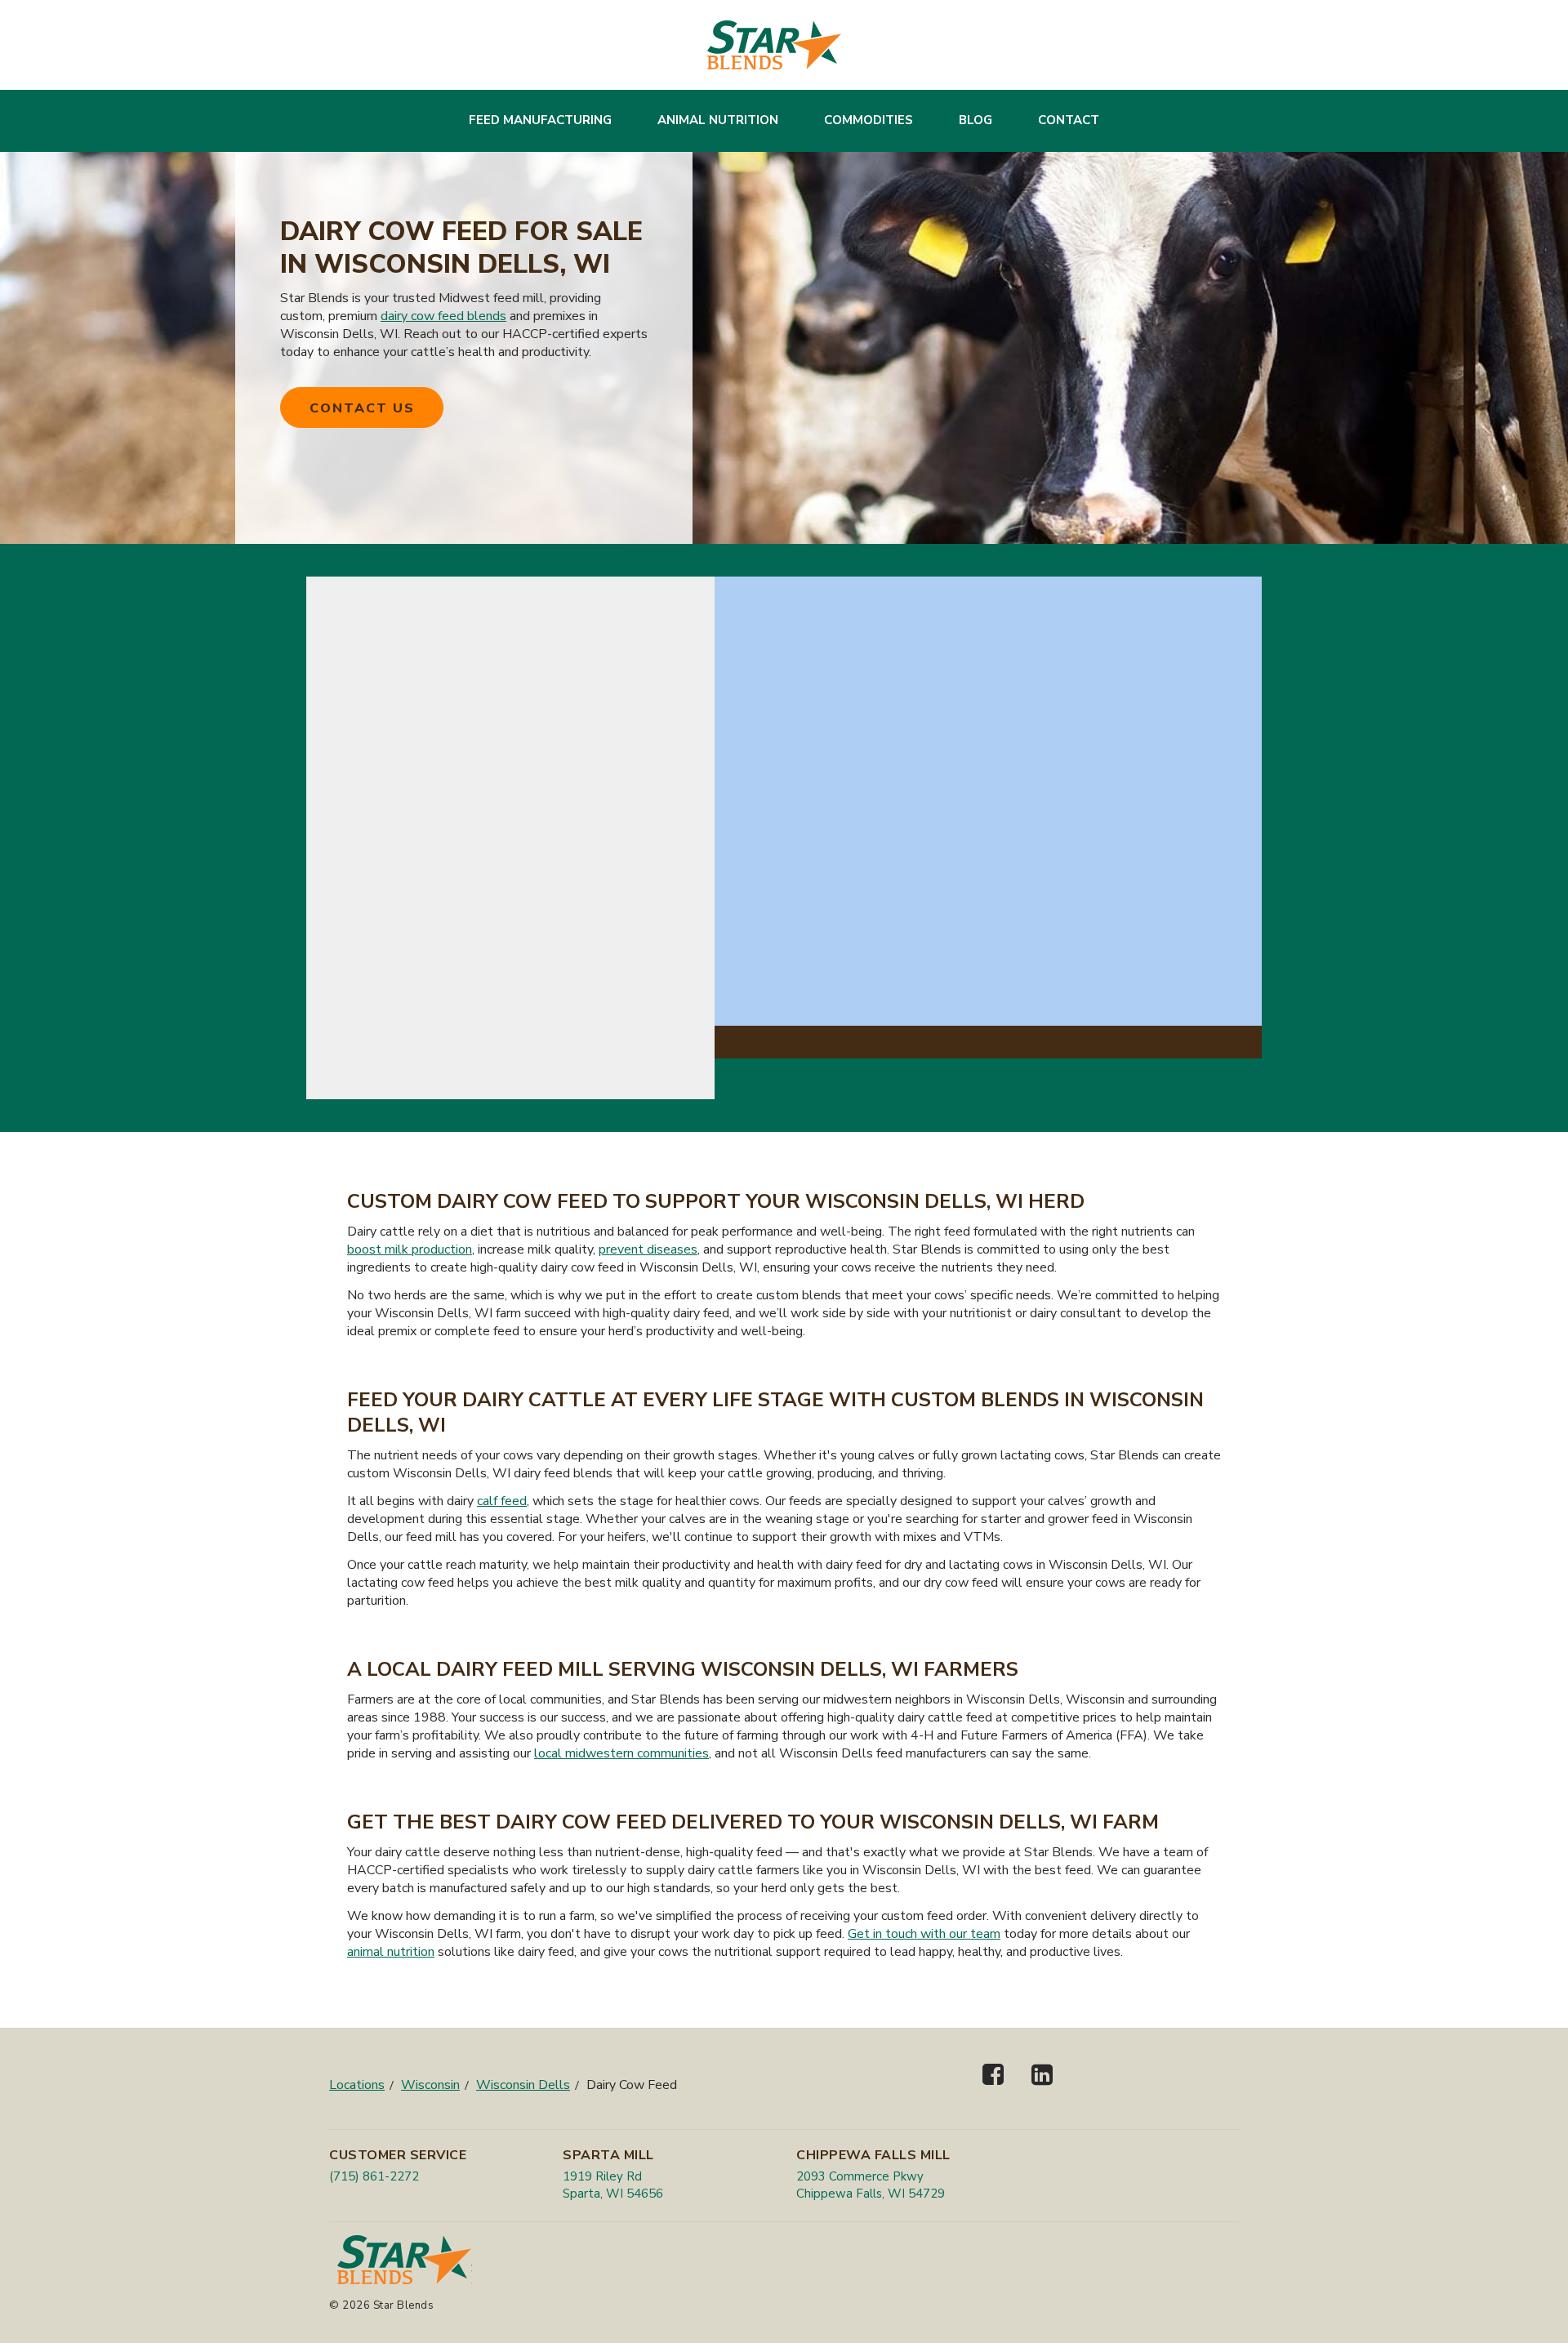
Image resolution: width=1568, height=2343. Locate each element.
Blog (976, 120)
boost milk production (410, 1249)
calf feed (502, 1501)
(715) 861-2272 (374, 2176)
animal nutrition (391, 1952)
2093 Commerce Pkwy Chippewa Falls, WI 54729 (871, 2185)
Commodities (869, 120)
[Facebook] (993, 2089)
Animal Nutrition (718, 120)
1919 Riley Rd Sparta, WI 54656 (613, 2185)
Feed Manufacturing (540, 120)
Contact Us (362, 408)
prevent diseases (648, 1249)
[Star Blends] (774, 45)
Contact (1069, 120)
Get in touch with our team (924, 1934)
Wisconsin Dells (523, 2085)
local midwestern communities (621, 1753)
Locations (357, 2085)
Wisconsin (430, 2085)
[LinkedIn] (1042, 2089)
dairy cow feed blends (443, 316)
